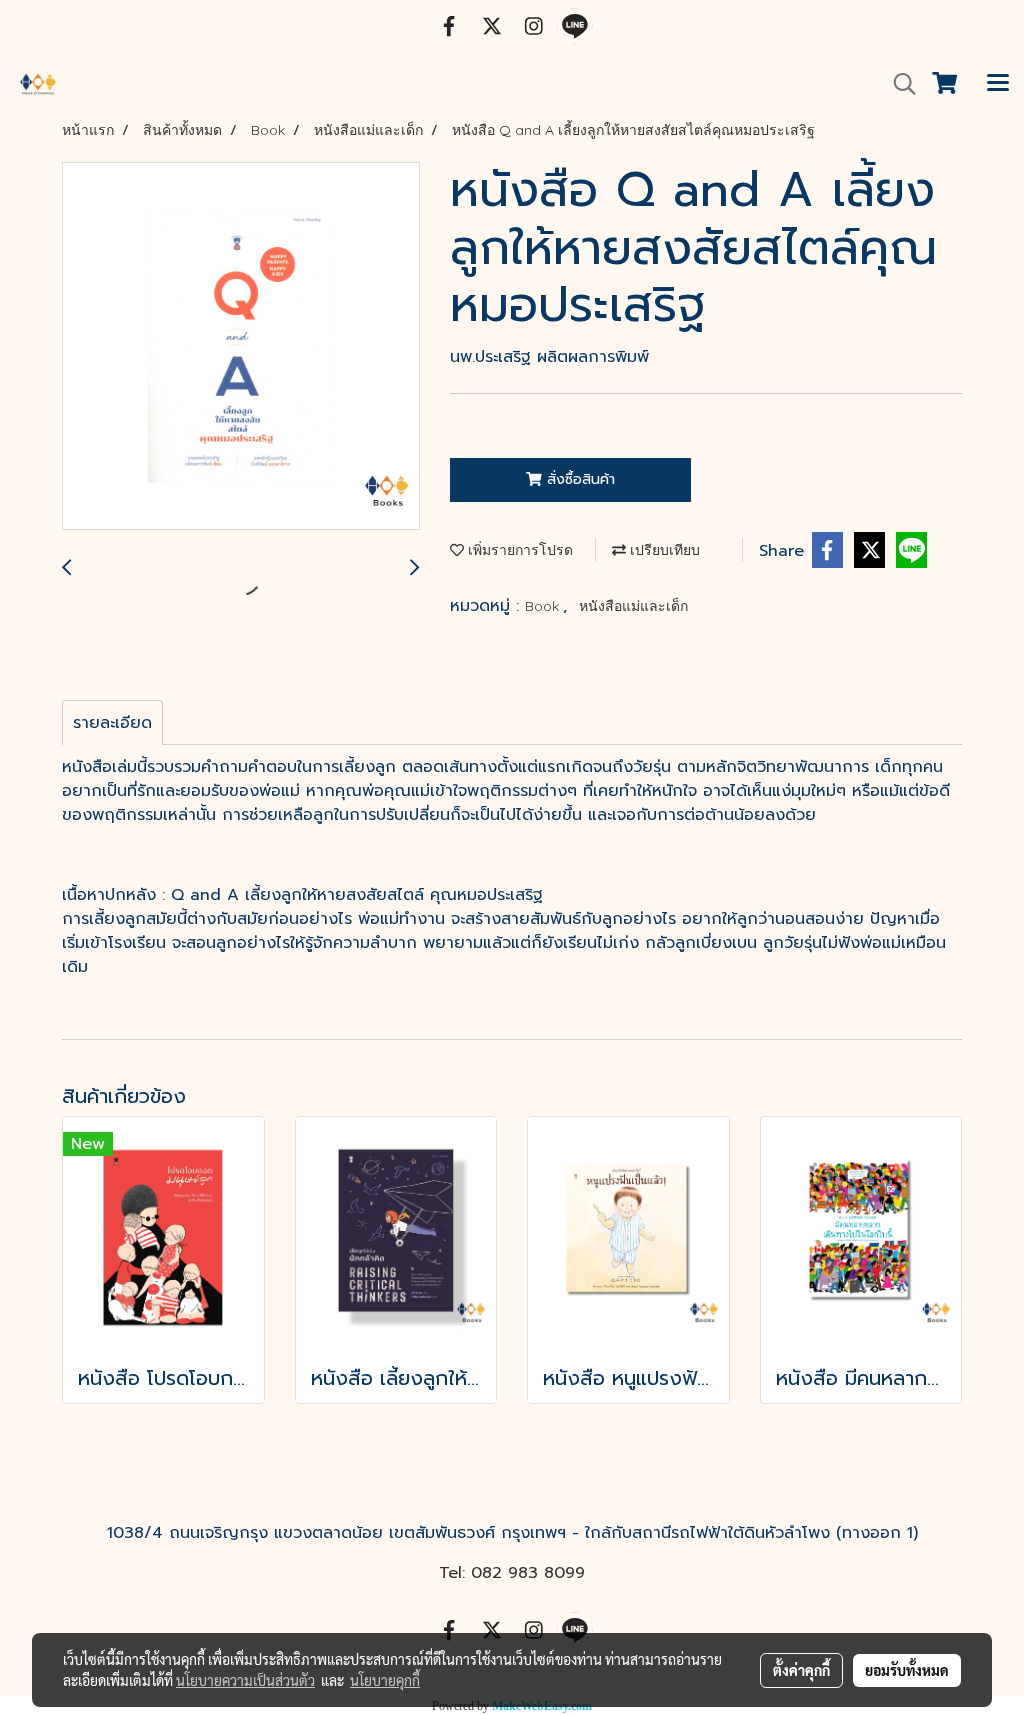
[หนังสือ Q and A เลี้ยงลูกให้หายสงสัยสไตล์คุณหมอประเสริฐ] (241, 347)
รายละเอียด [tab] (112, 723)
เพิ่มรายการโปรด (518, 550)
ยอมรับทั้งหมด (907, 1670)
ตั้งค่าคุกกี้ (801, 1670)
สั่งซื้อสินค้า (578, 479)
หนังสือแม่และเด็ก (633, 606)
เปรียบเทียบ (663, 550)
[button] (898, 84)
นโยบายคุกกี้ (385, 1680)
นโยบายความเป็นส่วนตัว (245, 1680)
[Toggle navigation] (998, 84)
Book (544, 606)
